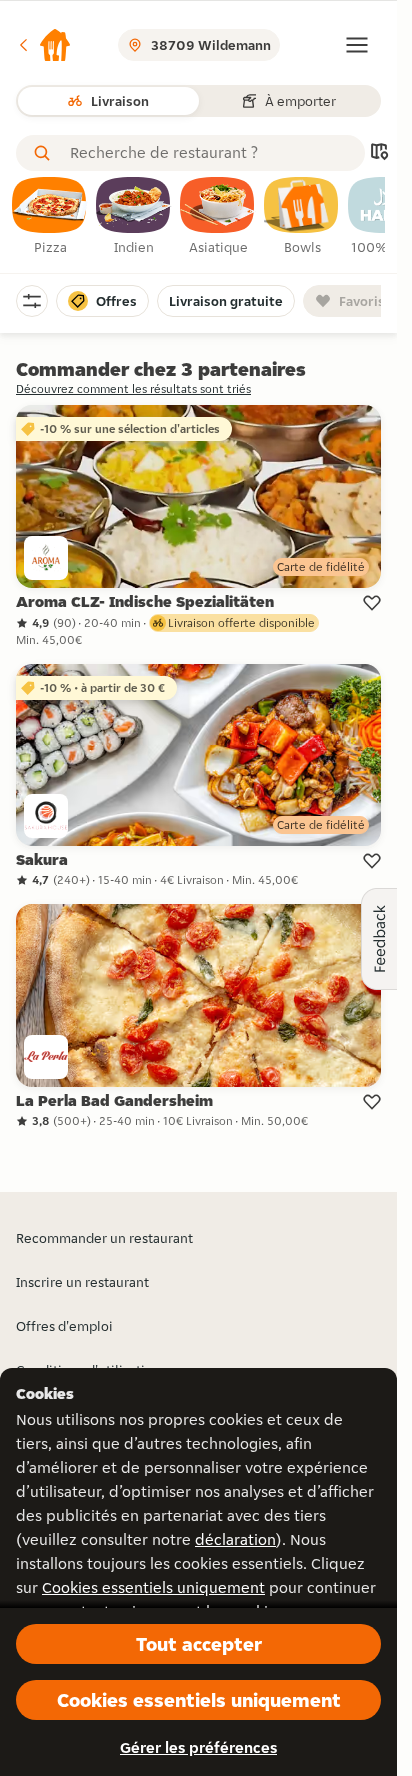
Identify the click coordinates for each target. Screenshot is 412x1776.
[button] (44, 45)
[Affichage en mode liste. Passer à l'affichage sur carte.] (379, 153)
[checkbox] (50, 217)
